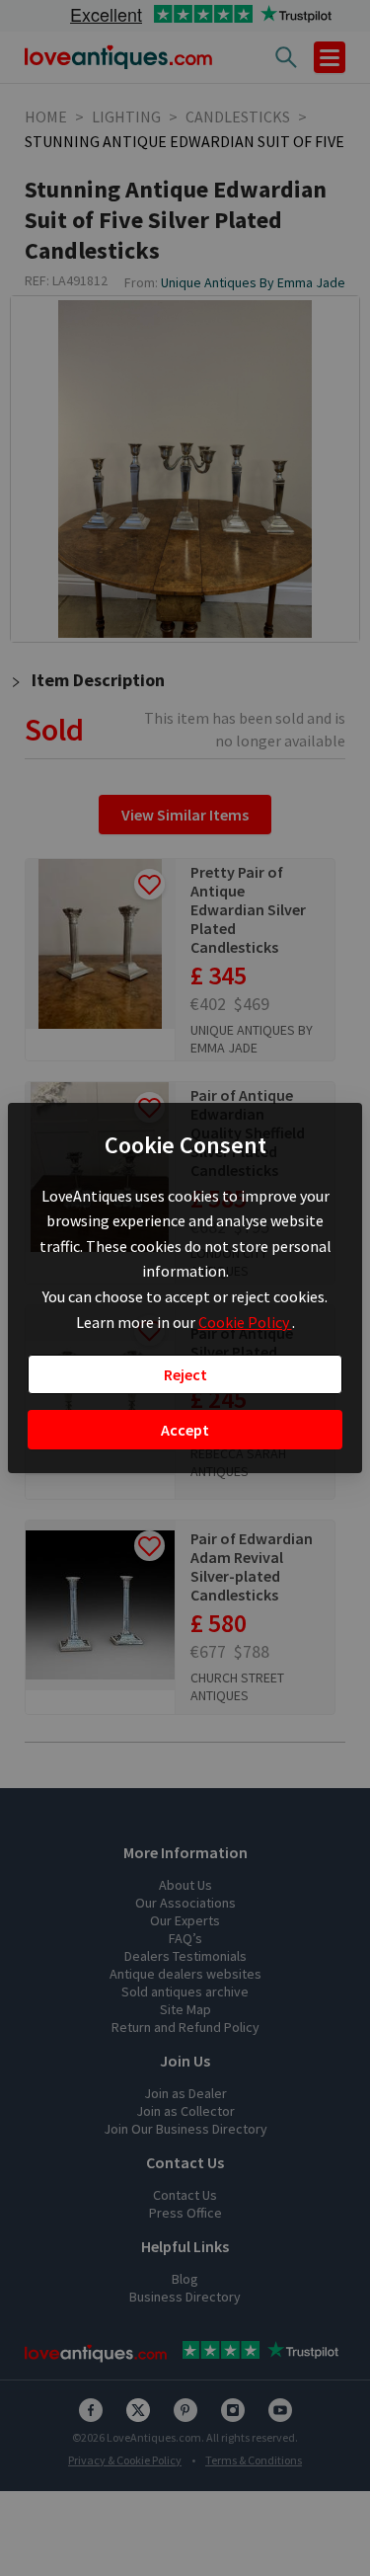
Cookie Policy (245, 1322)
